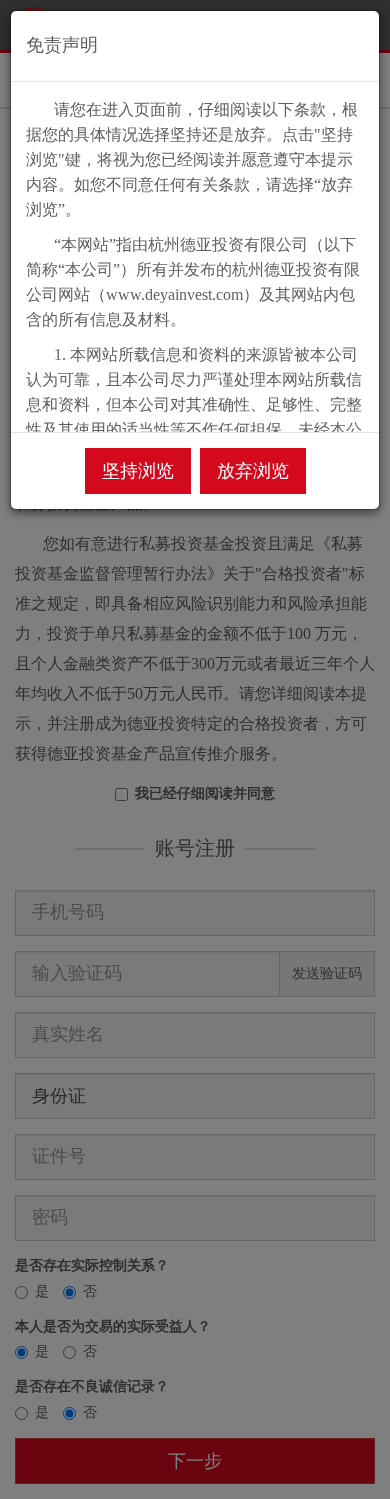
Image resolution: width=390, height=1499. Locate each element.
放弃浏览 (253, 471)
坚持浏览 (138, 471)
